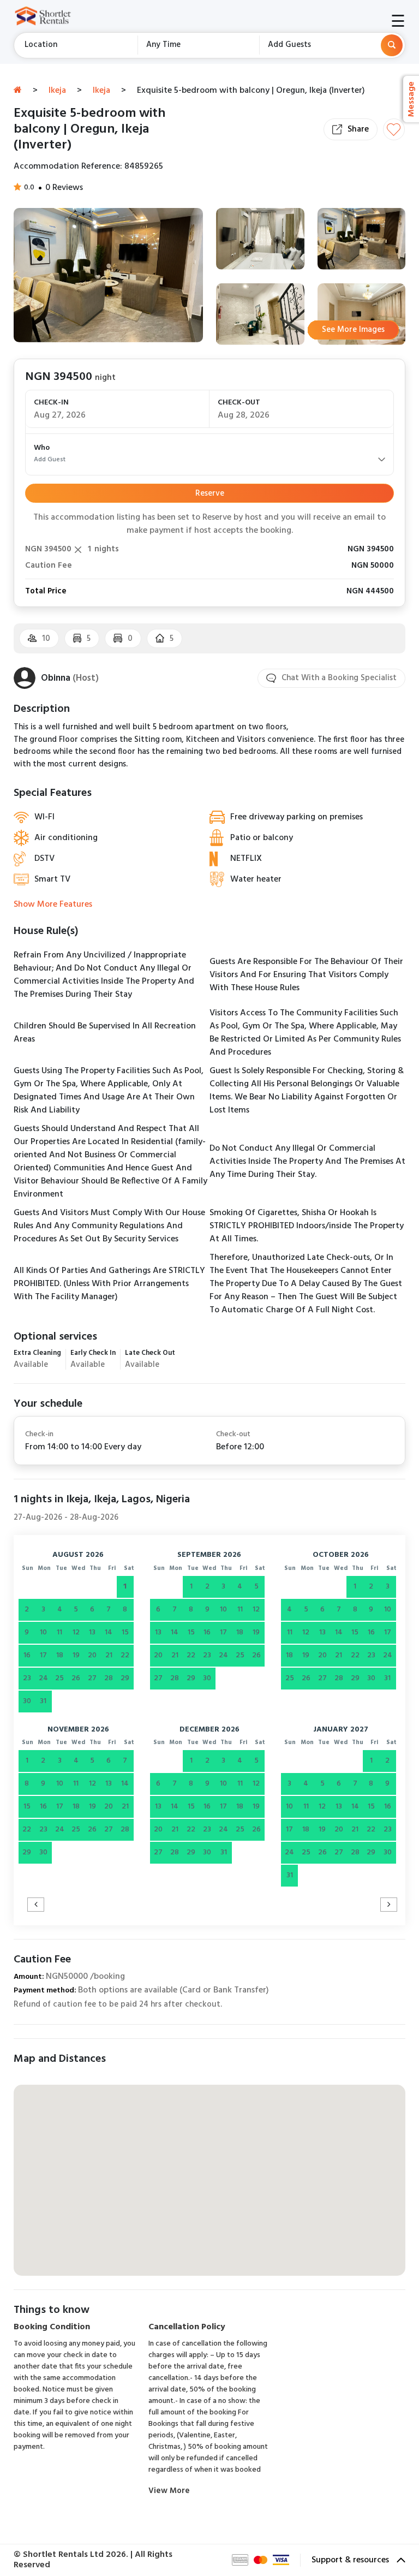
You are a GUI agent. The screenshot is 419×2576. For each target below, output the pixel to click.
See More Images (353, 330)
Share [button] (358, 129)
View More (169, 2491)
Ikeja (57, 91)
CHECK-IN (51, 403)
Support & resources (351, 2560)
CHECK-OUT (239, 403)
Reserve (210, 493)
